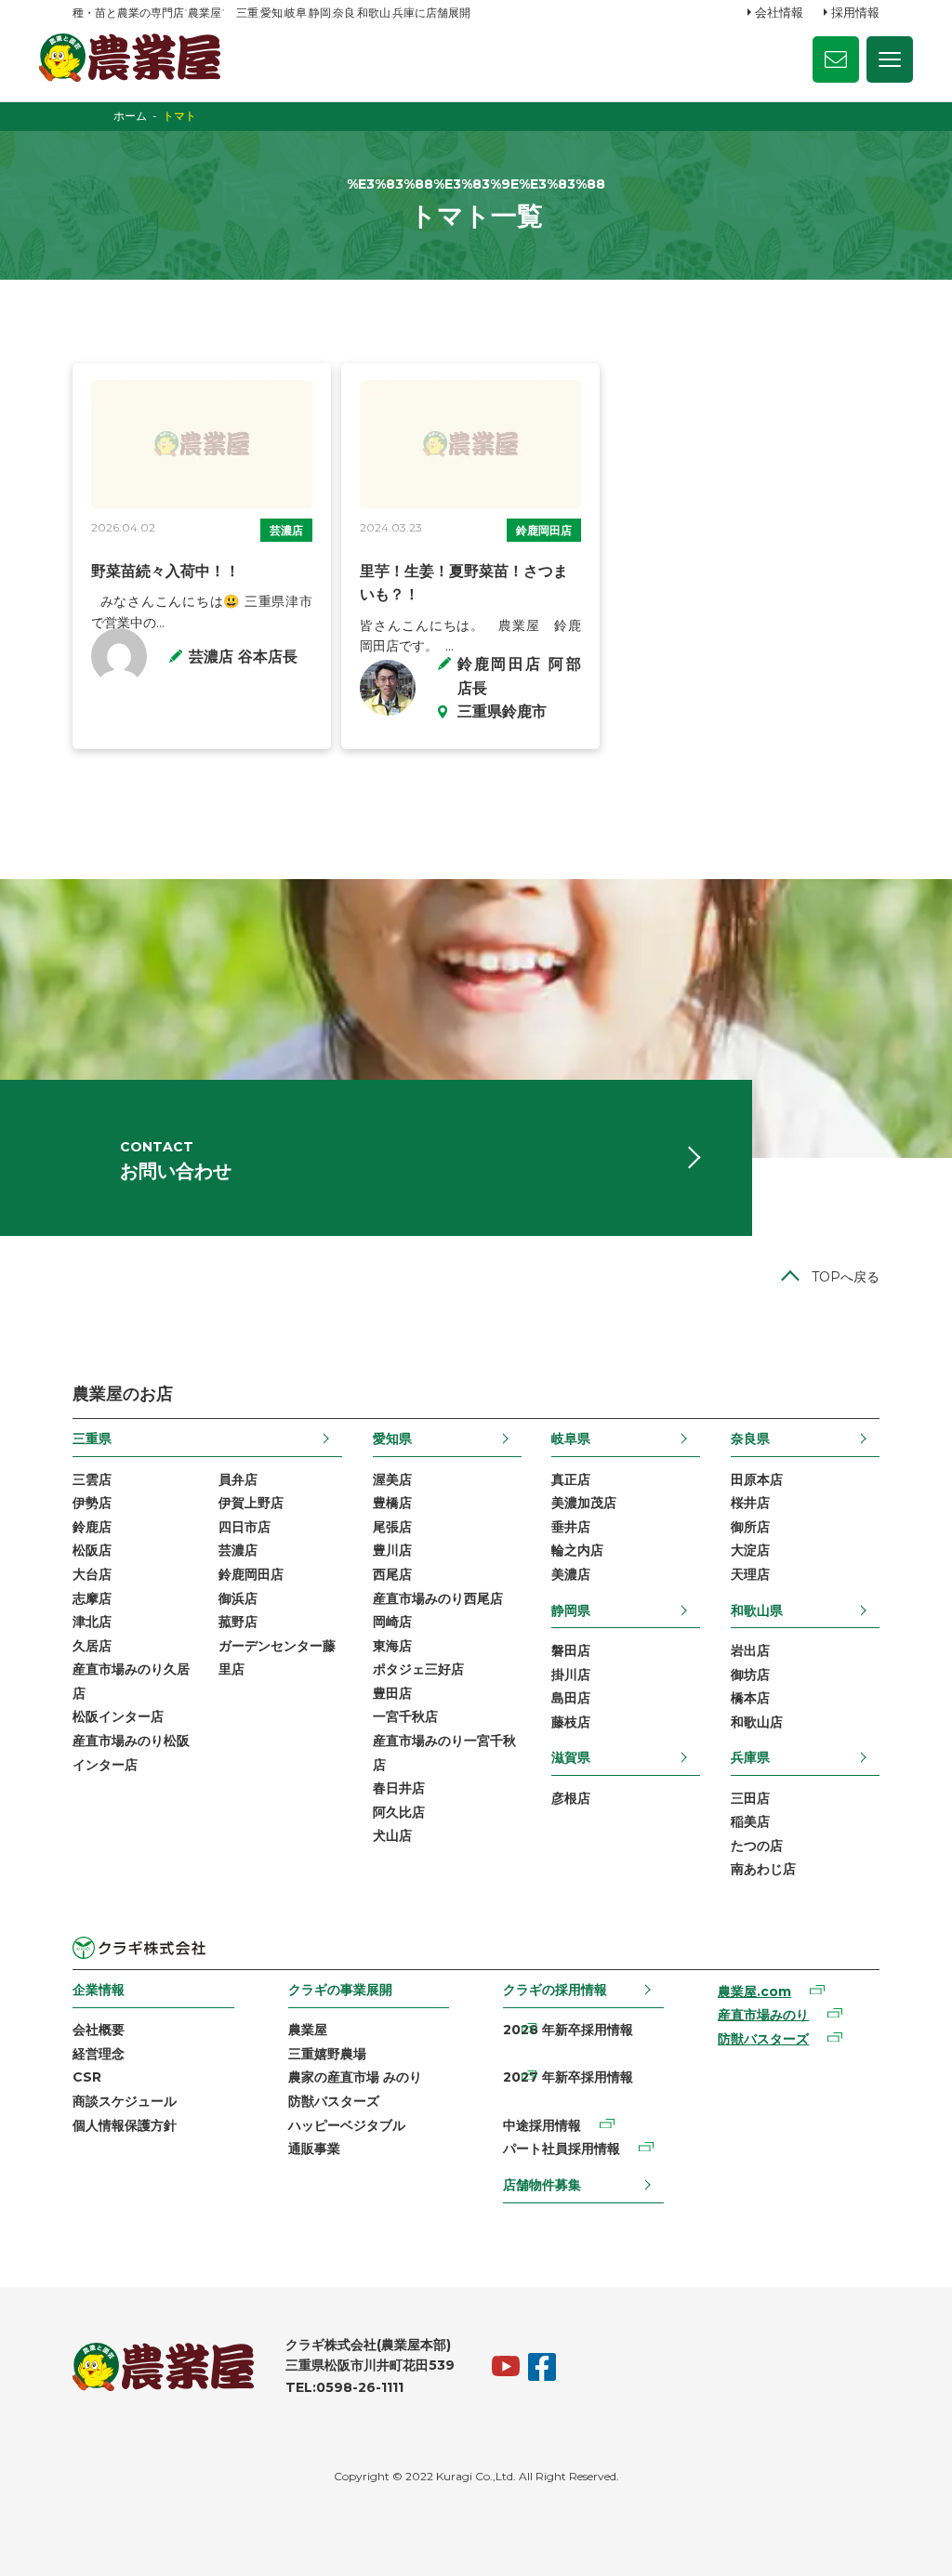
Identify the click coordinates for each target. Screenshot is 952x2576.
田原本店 (757, 1479)
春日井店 (399, 1788)
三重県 (92, 1439)
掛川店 (571, 1675)
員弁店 (238, 1479)
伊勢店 (92, 1503)
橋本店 (750, 1698)
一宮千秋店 (405, 1716)
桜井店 (750, 1503)
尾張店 (392, 1527)
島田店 (571, 1698)
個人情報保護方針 (125, 2125)
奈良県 (750, 1439)
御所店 (750, 1527)
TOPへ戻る (846, 1277)
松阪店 (92, 1550)
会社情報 (779, 12)
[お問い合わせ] (836, 59)
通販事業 (314, 2149)
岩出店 (750, 1650)
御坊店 (750, 1675)
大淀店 (750, 1550)
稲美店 (750, 1821)
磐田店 (571, 1650)
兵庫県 (750, 1757)
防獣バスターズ (334, 2101)
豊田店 (392, 1693)
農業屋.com (754, 1991)
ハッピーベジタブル (347, 2125)
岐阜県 (571, 1439)
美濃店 (571, 1574)
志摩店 (92, 1598)
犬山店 (392, 1835)
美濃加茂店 (584, 1503)
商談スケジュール (125, 2101)
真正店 (571, 1479)
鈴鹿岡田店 (544, 530)
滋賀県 (571, 1757)
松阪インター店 (118, 1716)
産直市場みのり (763, 2015)
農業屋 (308, 2030)
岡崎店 (392, 1622)
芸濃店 (286, 530)
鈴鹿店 (92, 1527)
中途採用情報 (542, 2125)
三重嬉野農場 (327, 2054)
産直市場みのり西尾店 (438, 1598)
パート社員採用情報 (562, 2149)
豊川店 (392, 1550)
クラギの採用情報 (555, 1990)
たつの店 (757, 1846)
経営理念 (99, 2054)
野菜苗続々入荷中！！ (165, 571)
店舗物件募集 (542, 2185)
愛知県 (392, 1439)
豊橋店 (392, 1503)
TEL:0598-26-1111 (344, 2387)
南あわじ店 (763, 1869)
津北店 (92, 1622)
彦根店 (571, 1798)
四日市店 (245, 1527)
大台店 (92, 1574)
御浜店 (238, 1598)
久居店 (92, 1646)
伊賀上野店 (251, 1503)
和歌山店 (757, 1722)
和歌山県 (757, 1610)
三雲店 (92, 1479)
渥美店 (392, 1479)
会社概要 (99, 2030)
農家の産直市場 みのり (355, 2077)
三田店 (750, 1798)
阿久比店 (399, 1812)
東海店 (392, 1646)
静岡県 (571, 1610)
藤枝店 (571, 1722)
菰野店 (238, 1622)
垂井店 (571, 1527)
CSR (87, 2077)
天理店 (750, 1574)
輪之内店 (577, 1550)
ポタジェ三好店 (418, 1669)
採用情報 (855, 12)
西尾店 (392, 1574)
